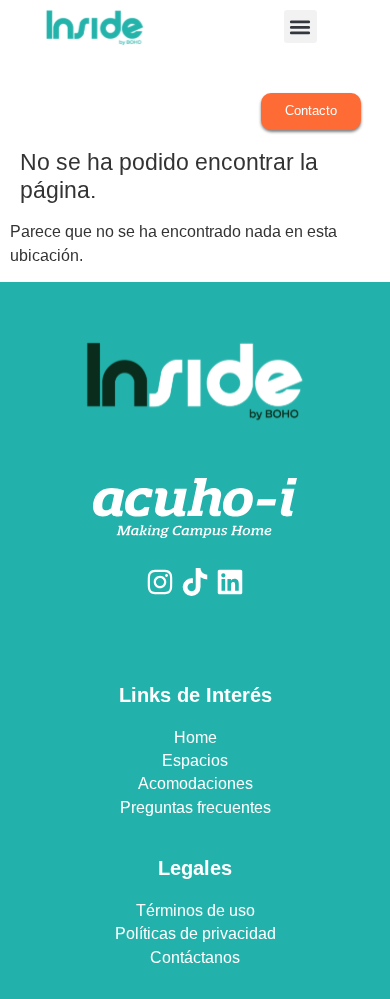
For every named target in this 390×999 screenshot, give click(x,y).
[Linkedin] (230, 582)
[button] (300, 26)
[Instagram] (160, 582)
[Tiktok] (195, 582)
